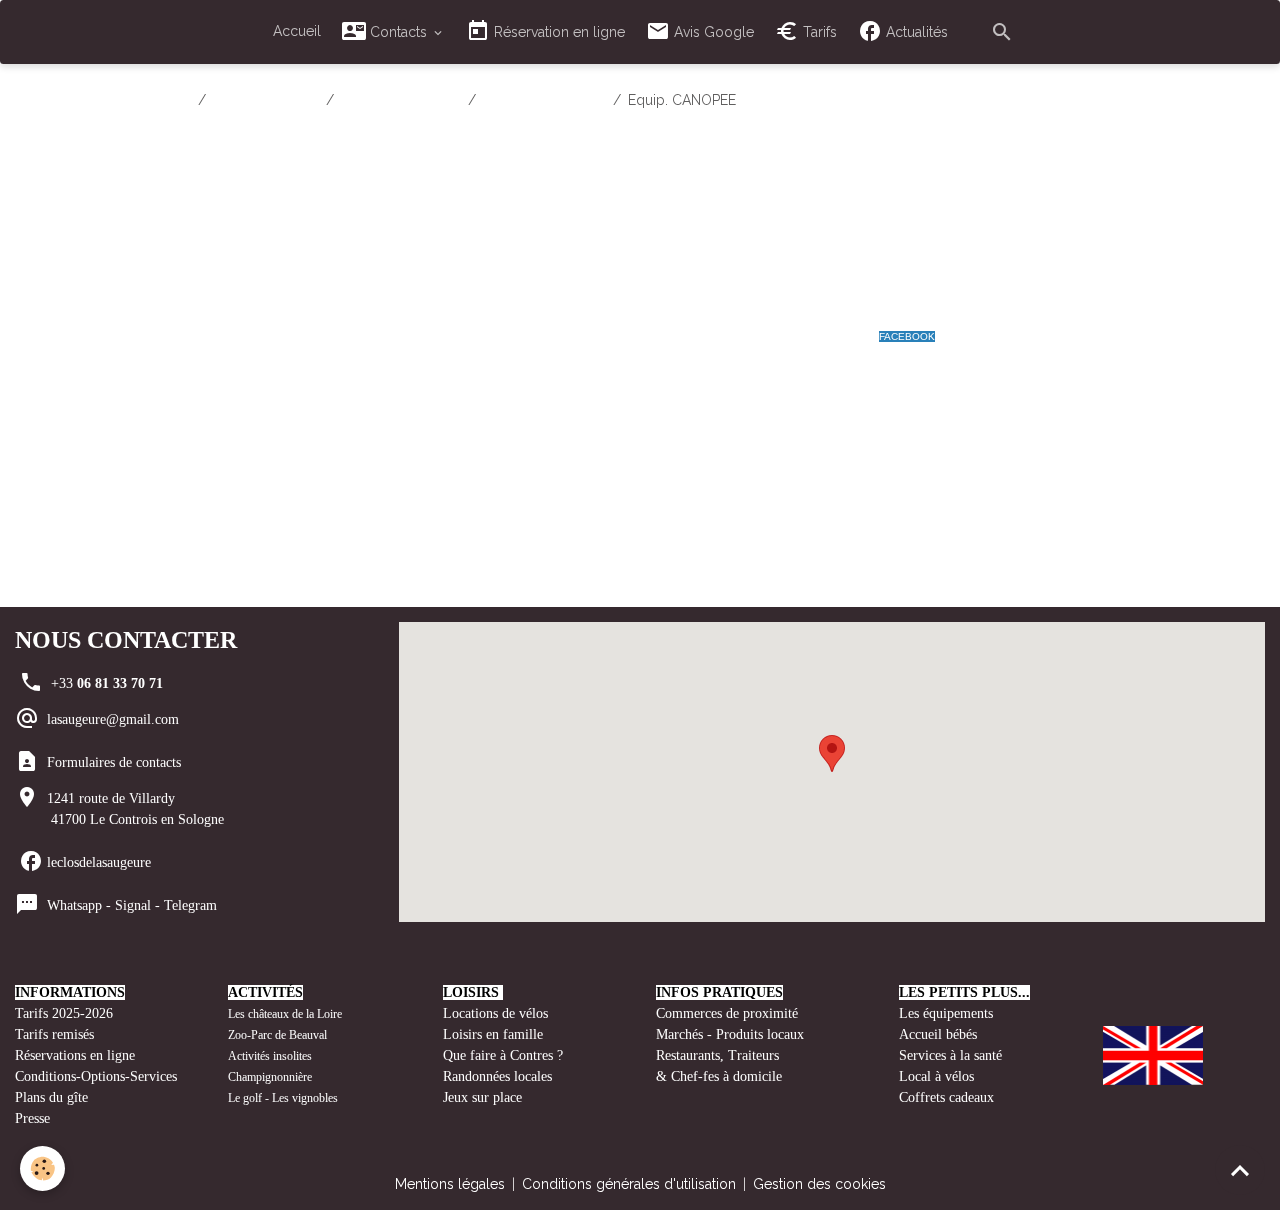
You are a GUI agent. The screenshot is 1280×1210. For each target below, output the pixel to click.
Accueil (297, 31)
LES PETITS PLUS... (401, 100)
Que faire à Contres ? (503, 1055)
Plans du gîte (51, 1097)
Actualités (915, 32)
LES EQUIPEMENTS (544, 100)
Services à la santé (950, 1055)
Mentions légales (450, 1184)
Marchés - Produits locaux (732, 1034)
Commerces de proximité (727, 1013)
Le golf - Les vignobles (283, 1098)
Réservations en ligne (77, 1055)
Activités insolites (270, 1056)
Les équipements (946, 1013)
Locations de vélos (495, 1013)
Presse (32, 1118)
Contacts (398, 32)
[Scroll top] (1240, 1170)
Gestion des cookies (819, 1184)
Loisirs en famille (495, 1034)
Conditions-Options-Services (96, 1076)
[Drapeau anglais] (1153, 1054)
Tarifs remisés (56, 1034)
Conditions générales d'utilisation (629, 1184)
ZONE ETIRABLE (266, 100)
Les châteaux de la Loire (285, 1014)
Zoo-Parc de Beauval (277, 1035)
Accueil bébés (938, 1034)
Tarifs (818, 32)
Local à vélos (936, 1076)
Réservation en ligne (557, 32)
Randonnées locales (497, 1076)
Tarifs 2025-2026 (64, 1013)
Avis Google (712, 32)
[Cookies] (42, 1168)
